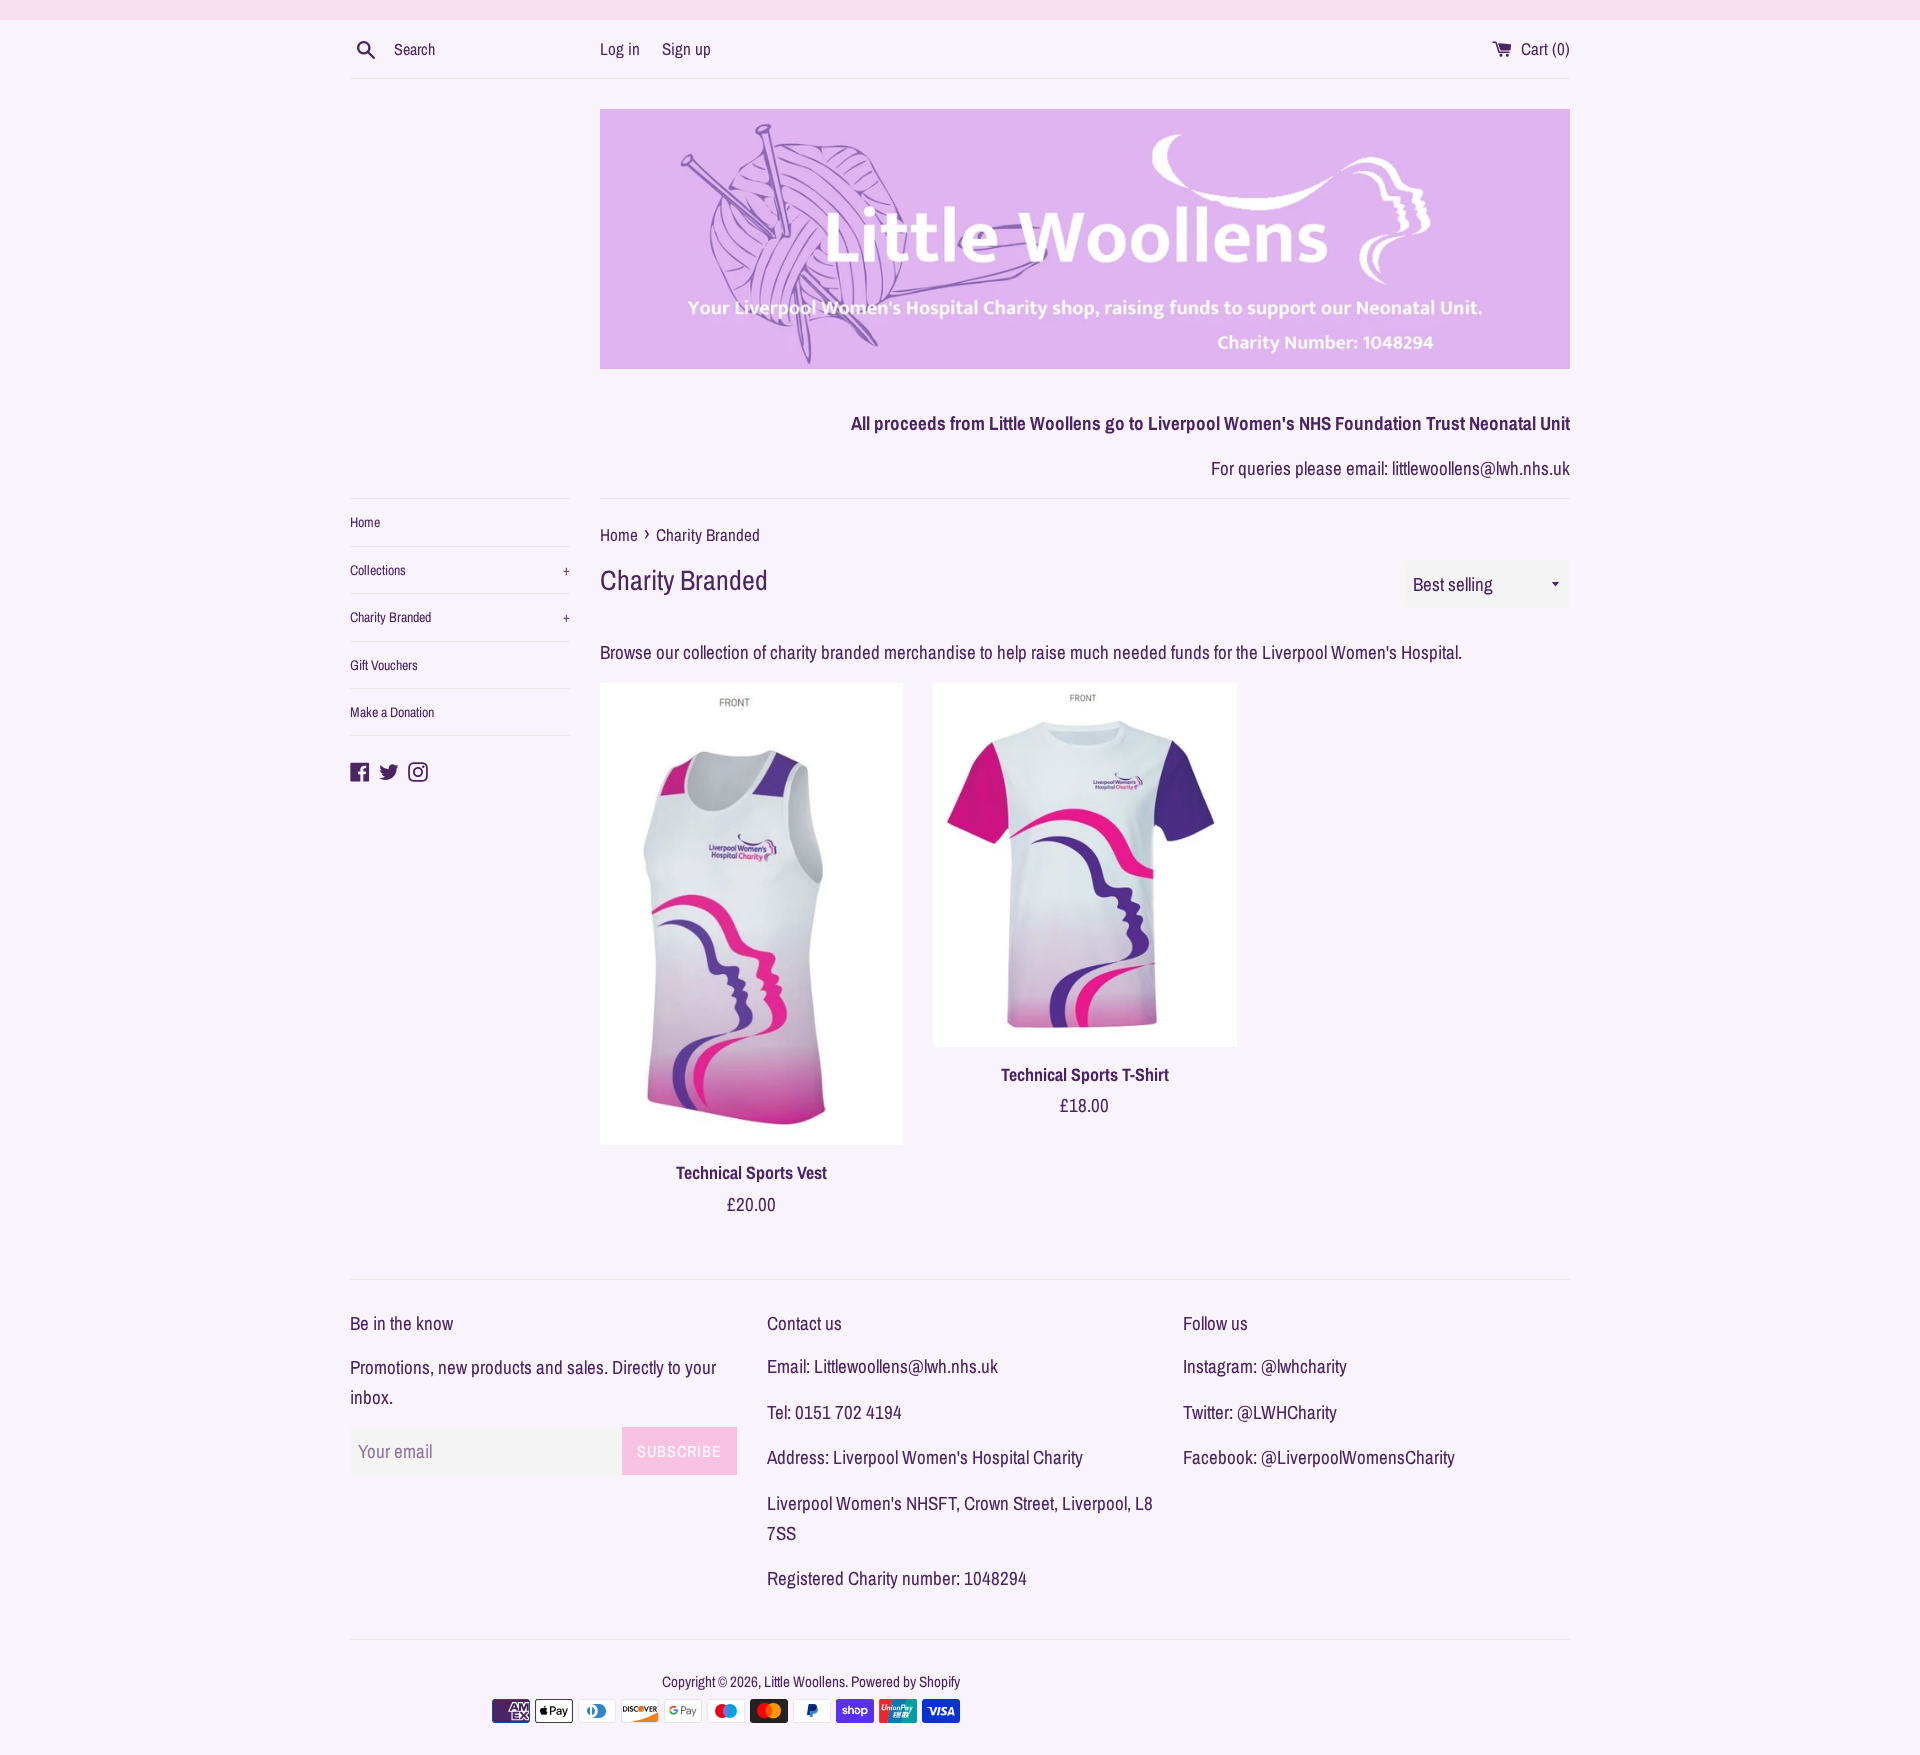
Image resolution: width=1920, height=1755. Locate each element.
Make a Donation (392, 712)
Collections (460, 570)
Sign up (686, 48)
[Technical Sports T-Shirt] (1084, 865)
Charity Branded (460, 617)
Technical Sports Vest (751, 1172)
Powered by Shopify (905, 1681)
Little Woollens (804, 1681)
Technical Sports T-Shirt (1085, 1073)
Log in (620, 48)
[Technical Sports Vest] (751, 914)
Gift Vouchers (384, 665)
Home (365, 522)
